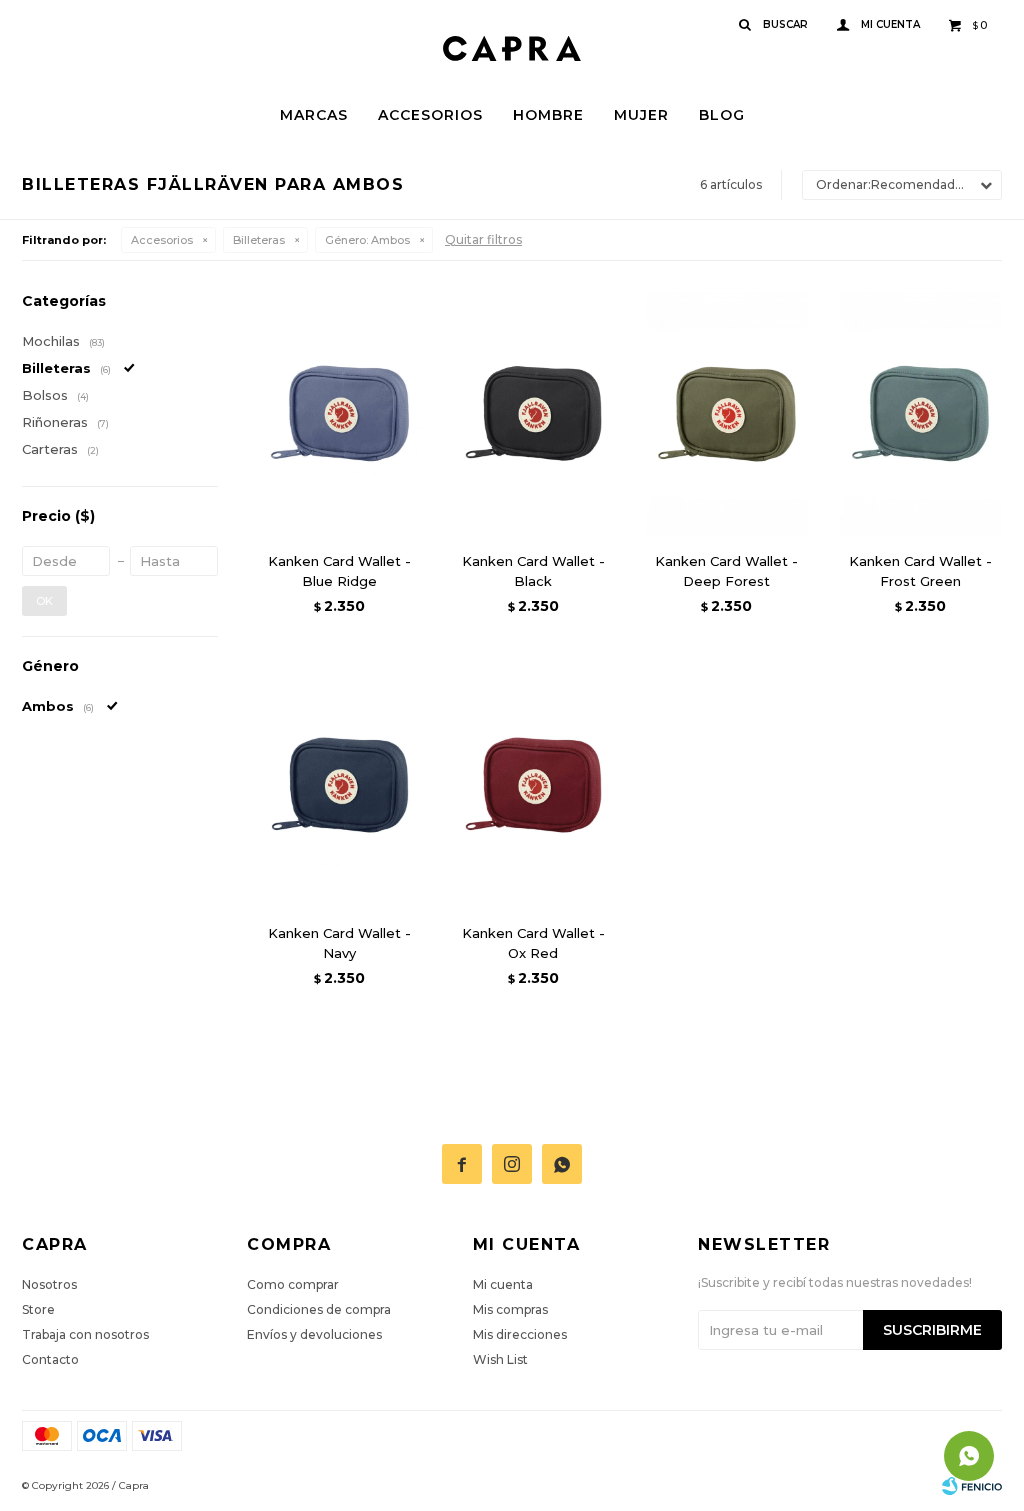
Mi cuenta (503, 1284)
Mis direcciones (520, 1334)
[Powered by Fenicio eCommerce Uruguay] (972, 1486)
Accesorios (430, 115)
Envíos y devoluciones (314, 1334)
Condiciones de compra (319, 1309)
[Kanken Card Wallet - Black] (534, 413)
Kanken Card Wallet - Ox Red (533, 943)
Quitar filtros (483, 239)
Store (38, 1309)
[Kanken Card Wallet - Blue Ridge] (340, 413)
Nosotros (49, 1284)
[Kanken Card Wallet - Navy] (340, 784)
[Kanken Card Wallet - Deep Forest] (727, 413)
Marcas (314, 115)
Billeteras (259, 240)
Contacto (50, 1359)
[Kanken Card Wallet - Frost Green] (921, 413)
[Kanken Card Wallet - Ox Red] (534, 784)
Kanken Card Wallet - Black (533, 571)
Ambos (367, 240)
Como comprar (293, 1284)
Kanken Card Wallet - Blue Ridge (339, 571)
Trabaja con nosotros (85, 1334)
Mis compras (510, 1309)
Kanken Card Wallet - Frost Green (920, 571)
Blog (722, 115)
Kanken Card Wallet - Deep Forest (726, 571)
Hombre (548, 115)
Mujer (641, 115)
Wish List (500, 1359)
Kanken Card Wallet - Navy (339, 943)
